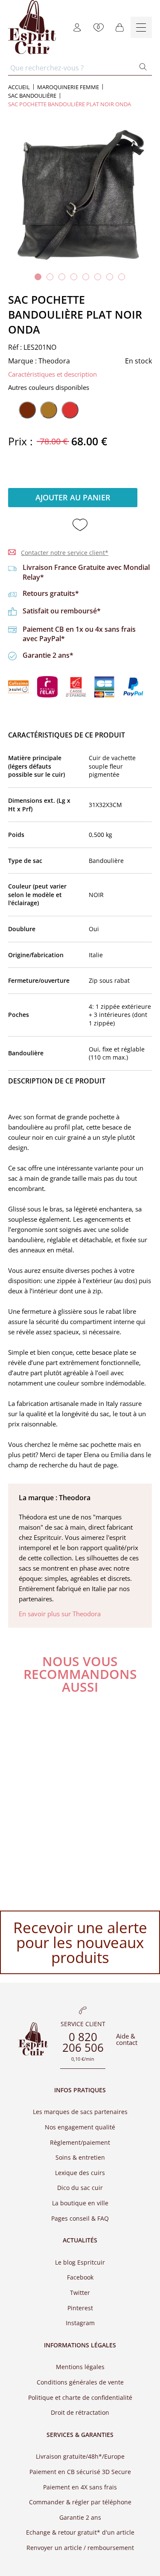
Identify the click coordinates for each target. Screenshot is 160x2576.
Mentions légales (80, 2367)
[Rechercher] (143, 68)
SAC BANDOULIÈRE (32, 96)
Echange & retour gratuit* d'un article (80, 2532)
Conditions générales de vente (80, 2382)
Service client (83, 2024)
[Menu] (141, 27)
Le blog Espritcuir (80, 2262)
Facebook (80, 2277)
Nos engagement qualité (80, 2127)
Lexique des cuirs (80, 2173)
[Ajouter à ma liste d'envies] (80, 525)
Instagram (80, 2323)
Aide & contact (127, 2039)
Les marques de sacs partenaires (80, 2112)
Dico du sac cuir (80, 2188)
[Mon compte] (77, 27)
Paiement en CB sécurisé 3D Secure (80, 2472)
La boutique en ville (80, 2203)
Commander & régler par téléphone (80, 2502)
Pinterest (80, 2308)
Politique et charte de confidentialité (80, 2397)
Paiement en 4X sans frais (80, 2487)
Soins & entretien (80, 2157)
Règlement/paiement (80, 2142)
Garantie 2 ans (80, 2517)
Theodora (54, 361)
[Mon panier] (120, 27)
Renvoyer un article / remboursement (80, 2548)
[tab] (38, 277)
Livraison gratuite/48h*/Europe (80, 2456)
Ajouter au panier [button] (73, 497)
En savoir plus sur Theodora (60, 1614)
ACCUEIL (19, 87)
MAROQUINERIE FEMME (68, 87)
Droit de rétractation (80, 2412)
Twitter (80, 2293)
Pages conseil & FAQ (80, 2218)
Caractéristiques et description (52, 374)
